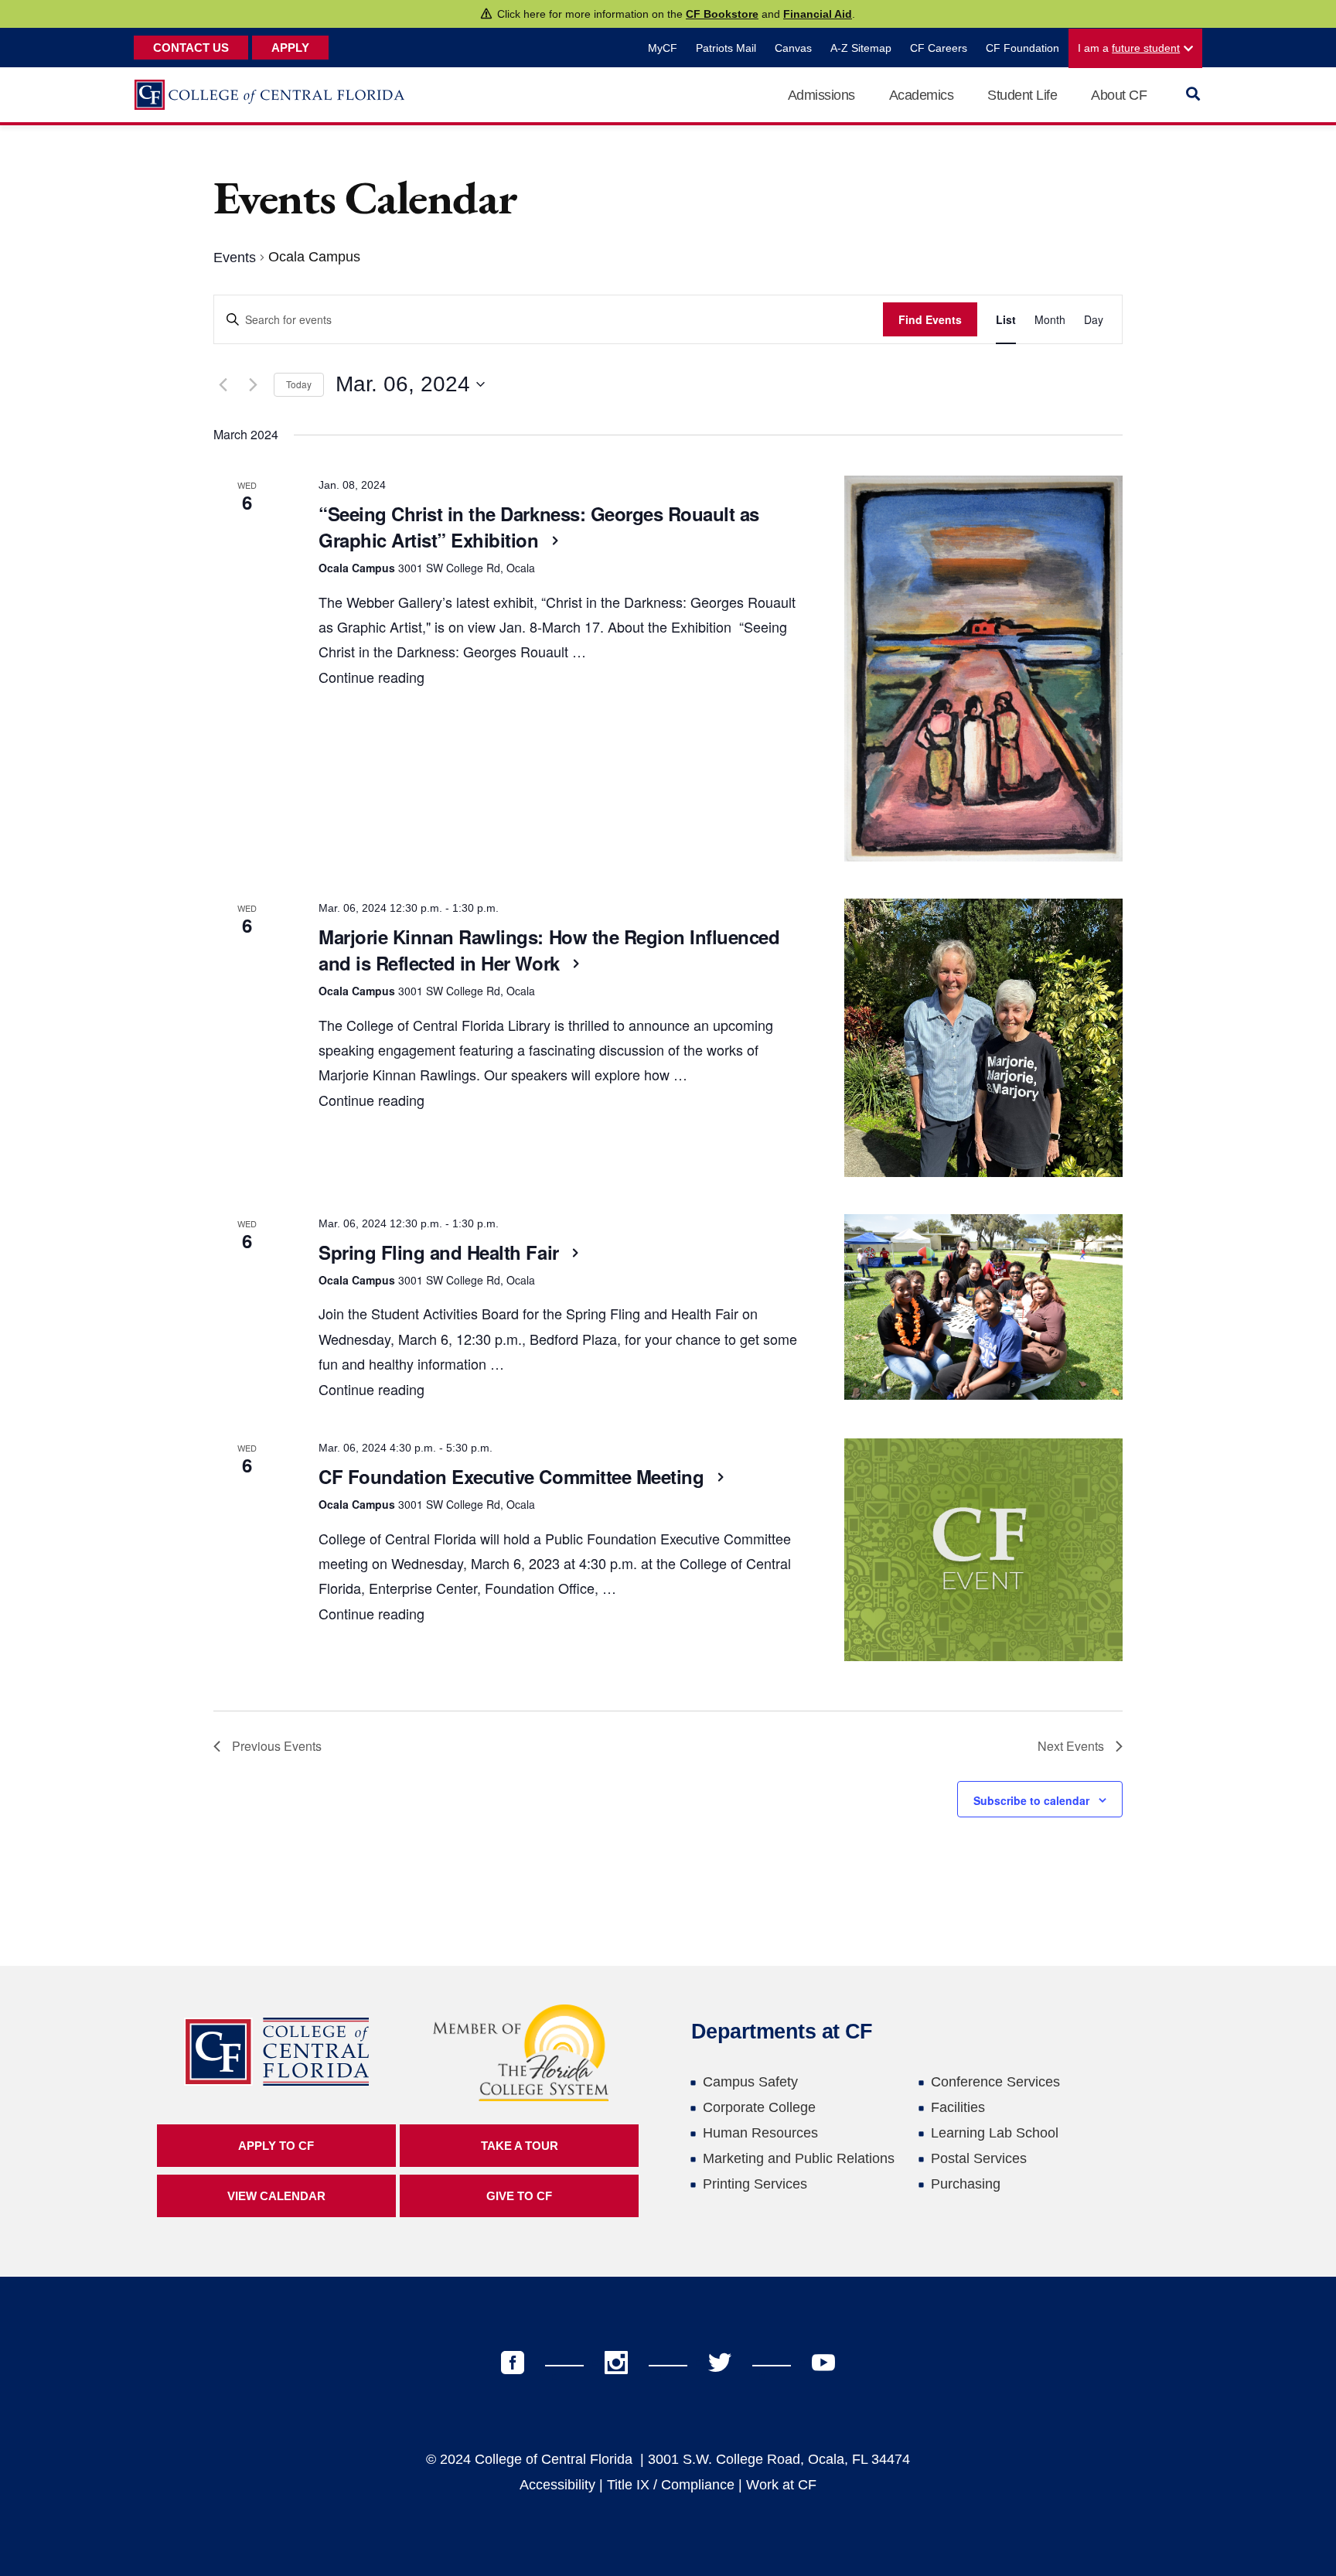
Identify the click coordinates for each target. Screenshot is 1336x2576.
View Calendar (276, 2196)
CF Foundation (1022, 48)
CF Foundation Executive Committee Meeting (514, 1476)
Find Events (930, 319)
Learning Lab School (995, 2133)
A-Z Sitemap (861, 48)
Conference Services (995, 2082)
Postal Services (979, 2158)
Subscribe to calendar (1031, 1800)
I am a (1129, 48)
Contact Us (191, 48)
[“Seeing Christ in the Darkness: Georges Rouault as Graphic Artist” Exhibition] (983, 669)
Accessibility (557, 2485)
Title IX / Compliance (671, 2485)
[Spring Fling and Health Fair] (983, 1307)
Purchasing (966, 2184)
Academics (922, 95)
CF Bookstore (722, 14)
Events (235, 258)
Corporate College (759, 2107)
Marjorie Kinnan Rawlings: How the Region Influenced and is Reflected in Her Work (549, 950)
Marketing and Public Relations (799, 2158)
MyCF (663, 48)
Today (299, 384)
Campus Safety (750, 2082)
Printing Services (755, 2184)
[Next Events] (253, 384)
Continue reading (371, 677)
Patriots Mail (726, 48)
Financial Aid (818, 14)
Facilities (958, 2107)
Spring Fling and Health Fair (441, 1252)
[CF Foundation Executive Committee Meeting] (983, 1550)
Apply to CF (276, 2146)
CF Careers (939, 48)
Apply (290, 48)
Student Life (1022, 95)
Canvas (793, 48)
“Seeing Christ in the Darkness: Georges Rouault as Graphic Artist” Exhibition (539, 527)
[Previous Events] (223, 384)
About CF (1119, 95)
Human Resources (760, 2133)
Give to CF (519, 2196)
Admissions (821, 95)
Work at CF (781, 2485)
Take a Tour (520, 2146)
